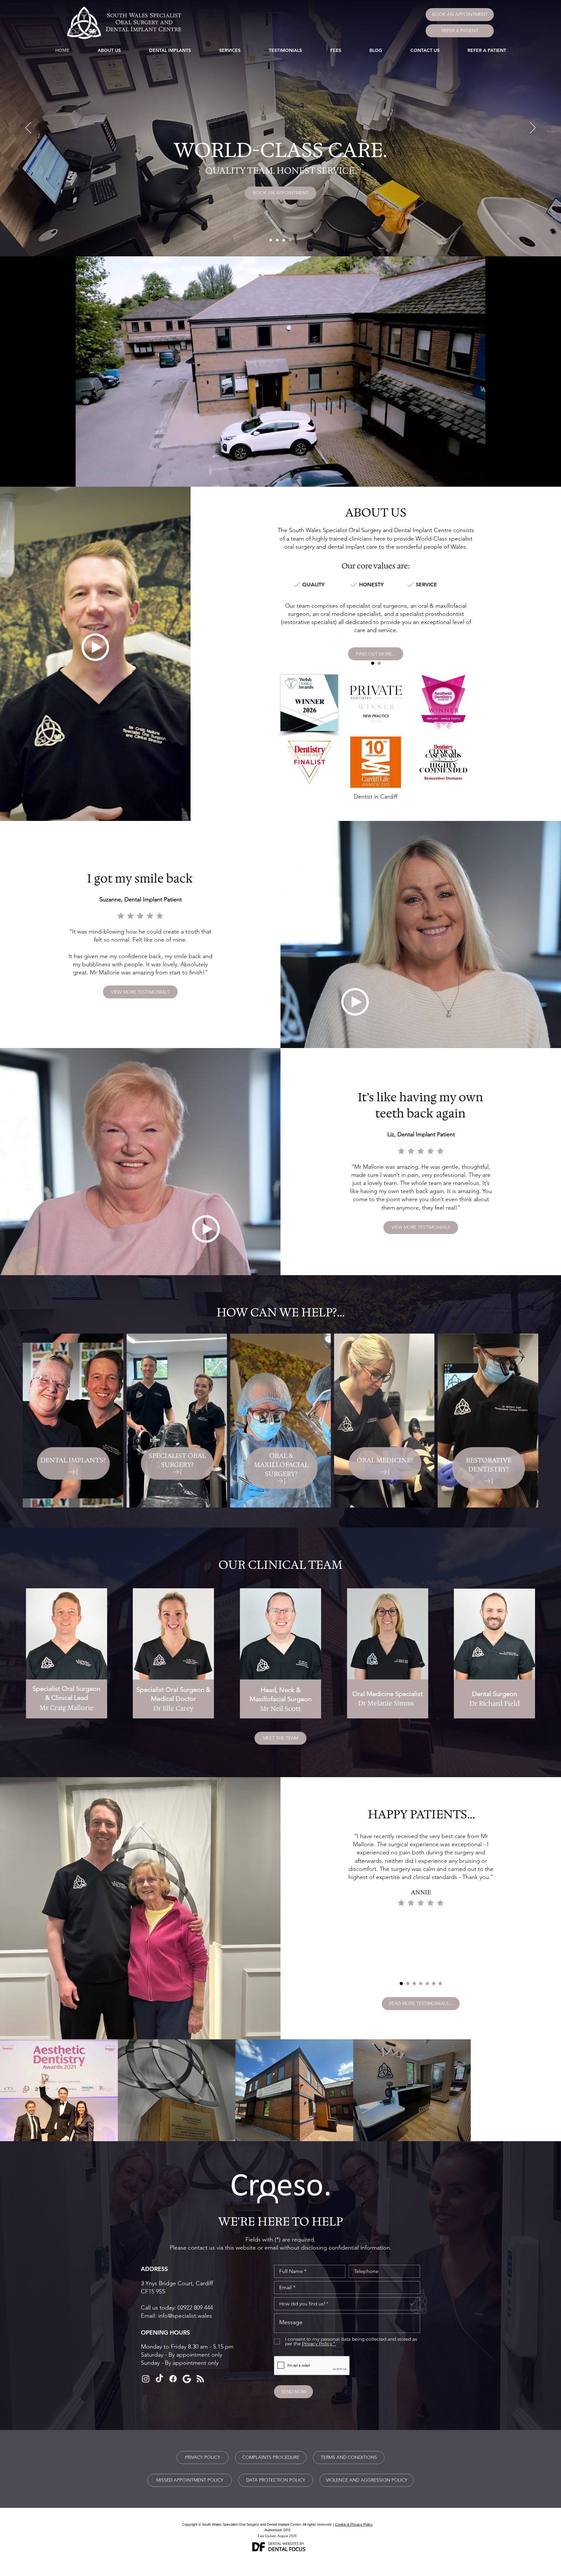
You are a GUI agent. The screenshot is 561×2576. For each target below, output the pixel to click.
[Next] (533, 128)
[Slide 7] (440, 1984)
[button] (95, 647)
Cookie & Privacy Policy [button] (354, 2547)
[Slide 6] (434, 1984)
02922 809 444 (195, 2330)
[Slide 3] (284, 240)
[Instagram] (146, 2401)
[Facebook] (173, 2401)
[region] (67, 1657)
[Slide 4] (290, 240)
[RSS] (200, 2401)
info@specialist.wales (185, 2338)
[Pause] (54, 478)
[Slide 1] (271, 240)
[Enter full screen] (507, 478)
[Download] (73, 1472)
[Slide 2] (277, 240)
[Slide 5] (427, 1984)
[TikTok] (159, 2401)
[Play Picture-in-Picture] (496, 478)
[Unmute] (65, 478)
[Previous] (28, 128)
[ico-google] (187, 2401)
